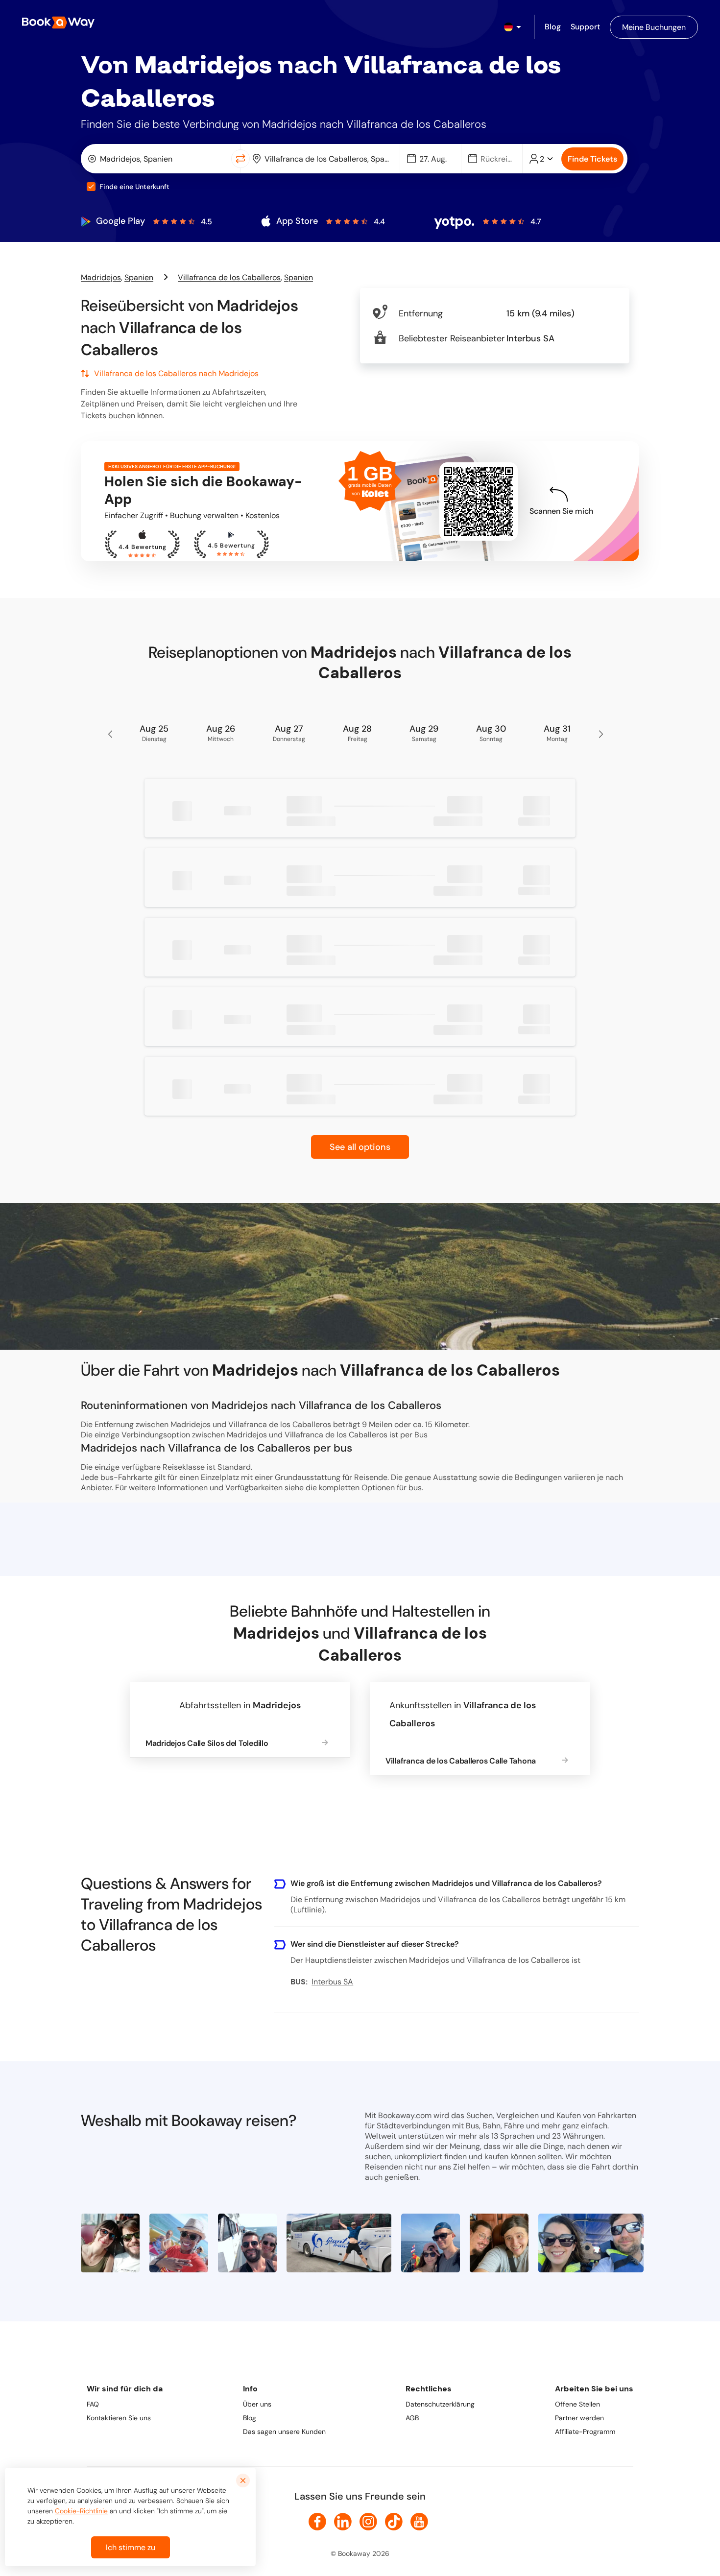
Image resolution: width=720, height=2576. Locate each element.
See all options (360, 1147)
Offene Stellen (577, 2404)
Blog (250, 2418)
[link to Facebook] (317, 2522)
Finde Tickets (592, 159)
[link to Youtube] (419, 2522)
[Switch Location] (240, 159)
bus (415, 1488)
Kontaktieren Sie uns (119, 2418)
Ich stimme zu (131, 2547)
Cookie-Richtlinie (81, 2511)
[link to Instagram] (368, 2522)
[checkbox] (91, 187)
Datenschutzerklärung (440, 2404)
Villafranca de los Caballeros (229, 277)
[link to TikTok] (394, 2522)
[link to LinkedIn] (343, 2522)
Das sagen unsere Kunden (284, 2432)
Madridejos (101, 277)
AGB (412, 2418)
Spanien (139, 277)
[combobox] (158, 159)
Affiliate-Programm (585, 2432)
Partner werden (579, 2418)
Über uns (257, 2404)
